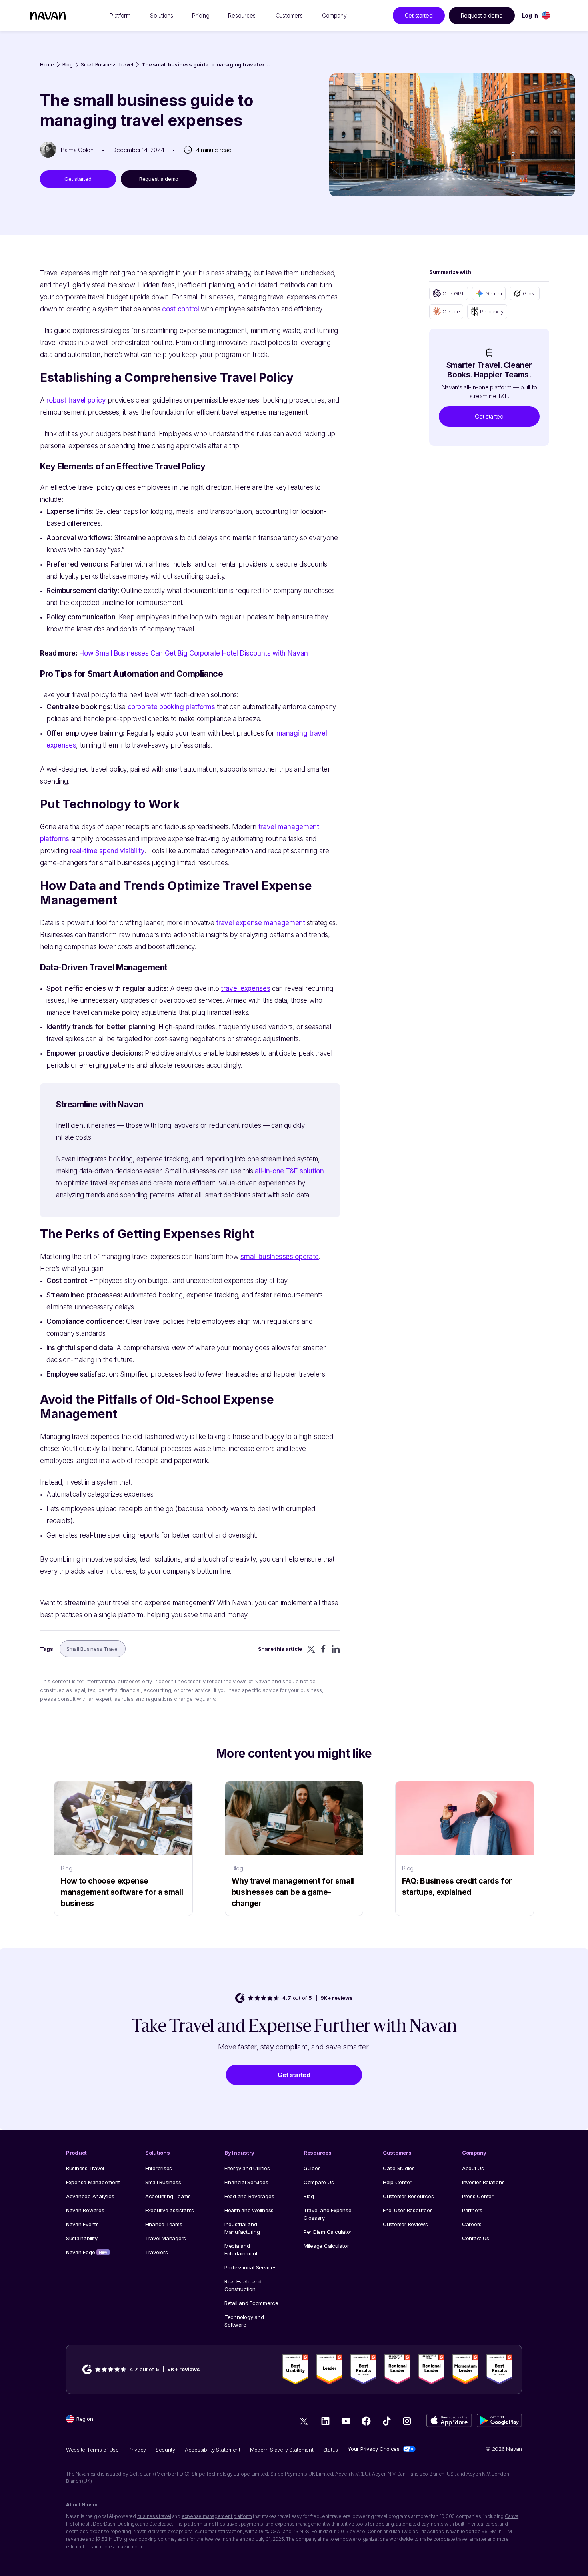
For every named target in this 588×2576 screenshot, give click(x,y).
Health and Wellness (249, 2210)
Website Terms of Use (92, 2450)
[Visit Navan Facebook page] (366, 2421)
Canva (512, 2516)
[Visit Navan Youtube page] (346, 2421)
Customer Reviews (405, 2224)
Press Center (478, 2196)
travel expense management (261, 923)
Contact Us (475, 2238)
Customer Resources (408, 2196)
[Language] (546, 15)
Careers (472, 2224)
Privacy (137, 2450)
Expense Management (93, 2182)
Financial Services (246, 2182)
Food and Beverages (249, 2196)
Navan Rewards (85, 2210)
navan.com (130, 2547)
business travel (154, 2516)
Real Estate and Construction (243, 2285)
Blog (68, 65)
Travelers (157, 2252)
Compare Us (319, 2182)
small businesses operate (280, 1257)
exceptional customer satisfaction (205, 2531)
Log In (530, 15)
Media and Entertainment (241, 2250)
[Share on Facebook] (323, 1649)
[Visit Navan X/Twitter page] (305, 2423)
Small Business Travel (107, 65)
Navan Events (82, 2224)
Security (165, 2450)
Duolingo (128, 2524)
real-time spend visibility (106, 851)
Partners (472, 2210)
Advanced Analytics (90, 2196)
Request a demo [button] (482, 15)
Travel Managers (166, 2238)
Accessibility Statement (213, 2450)
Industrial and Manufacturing (242, 2228)
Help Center (397, 2182)
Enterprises (159, 2168)
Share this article (280, 1649)
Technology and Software (244, 2321)
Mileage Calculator (326, 2246)
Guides (312, 2168)
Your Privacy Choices (374, 2449)
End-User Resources (408, 2210)
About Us (473, 2168)
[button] (489, 416)
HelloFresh (78, 2524)
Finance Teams (164, 2224)
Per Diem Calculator (328, 2232)
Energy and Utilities (247, 2168)
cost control (180, 309)
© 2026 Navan (504, 2449)
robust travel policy (76, 400)
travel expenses (245, 988)
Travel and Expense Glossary (327, 2214)
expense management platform (217, 2516)
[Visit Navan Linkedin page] (325, 2421)
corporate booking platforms (171, 707)
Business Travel (85, 2168)
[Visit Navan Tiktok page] (387, 2421)
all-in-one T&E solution (289, 1171)
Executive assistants (170, 2210)
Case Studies (399, 2168)
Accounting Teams (168, 2196)
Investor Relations (483, 2182)
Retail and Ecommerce (251, 2303)
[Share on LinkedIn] (336, 1649)
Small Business (163, 2182)
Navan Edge (87, 2252)
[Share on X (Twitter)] (311, 1649)
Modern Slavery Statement (282, 2450)
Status (331, 2450)
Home (47, 65)
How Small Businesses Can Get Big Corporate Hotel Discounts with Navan (194, 653)
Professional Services (251, 2267)
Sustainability (82, 2238)
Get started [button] (419, 15)
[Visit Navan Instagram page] (407, 2421)
